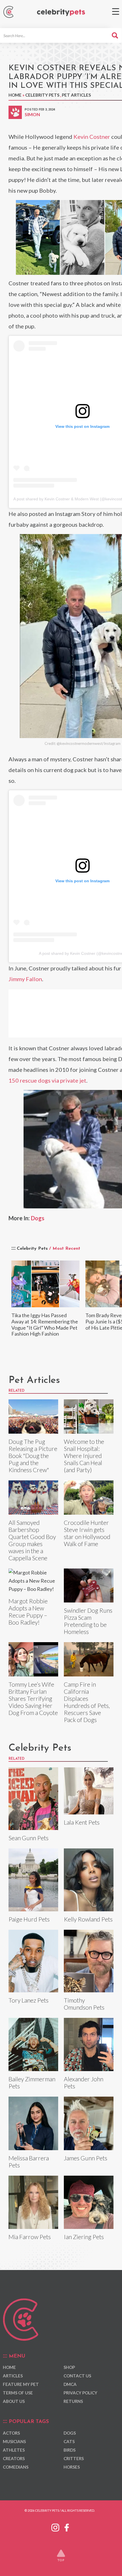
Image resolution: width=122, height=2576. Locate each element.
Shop (69, 2367)
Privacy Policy (80, 2393)
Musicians (14, 2441)
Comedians (16, 2467)
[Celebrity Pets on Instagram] (55, 2526)
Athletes (14, 2450)
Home (15, 95)
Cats (69, 2441)
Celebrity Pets (42, 95)
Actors (11, 2433)
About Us (14, 2401)
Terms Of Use (18, 2393)
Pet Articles (76, 95)
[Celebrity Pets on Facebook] (67, 2526)
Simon (32, 114)
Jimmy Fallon (25, 979)
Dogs (38, 1218)
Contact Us (77, 2376)
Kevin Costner (92, 137)
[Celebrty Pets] (61, 13)
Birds (70, 2450)
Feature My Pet (21, 2384)
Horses (72, 2467)
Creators (14, 2458)
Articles (13, 2376)
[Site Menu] (116, 11)
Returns (73, 2401)
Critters (74, 2458)
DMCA (70, 2384)
